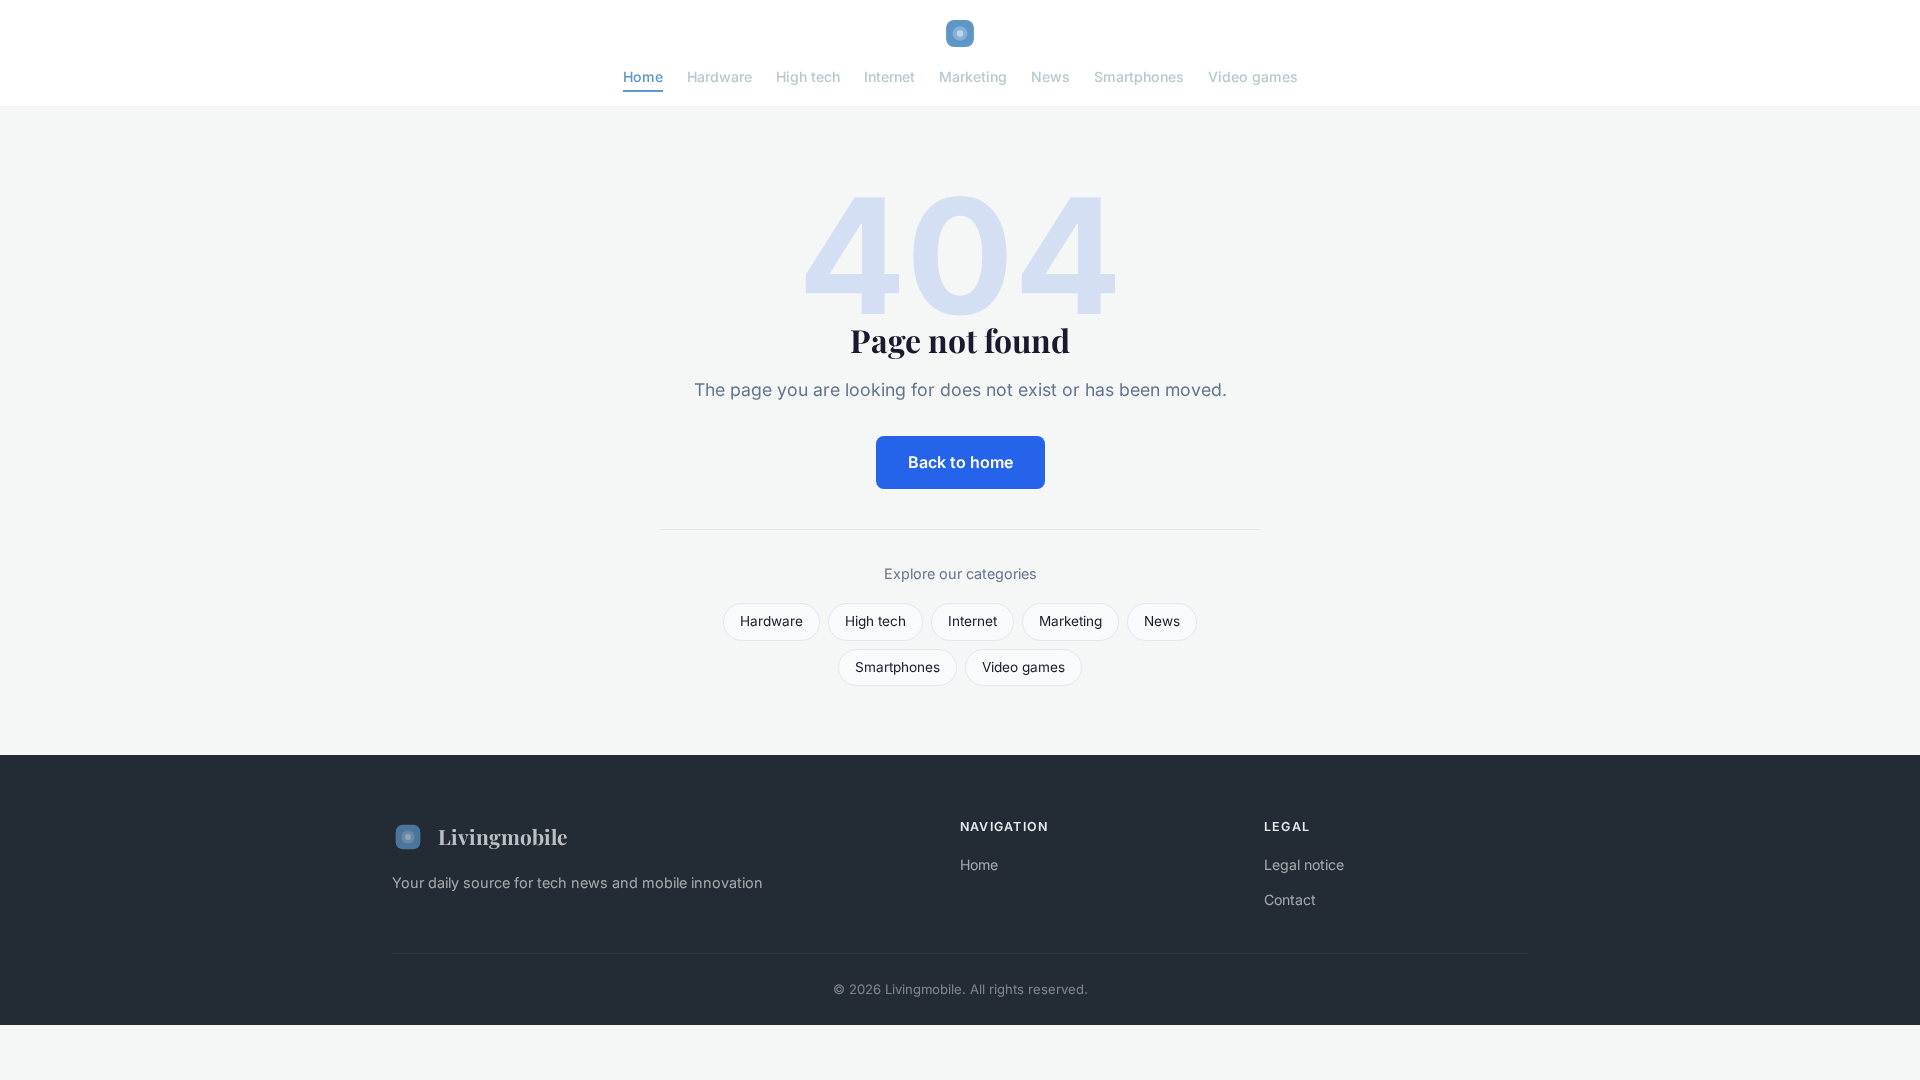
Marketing (973, 76)
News (1050, 76)
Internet (889, 76)
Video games (1253, 76)
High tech (808, 76)
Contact (1290, 899)
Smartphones (1139, 76)
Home (643, 76)
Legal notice (1304, 864)
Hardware (719, 76)
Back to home (960, 462)
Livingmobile (502, 836)
